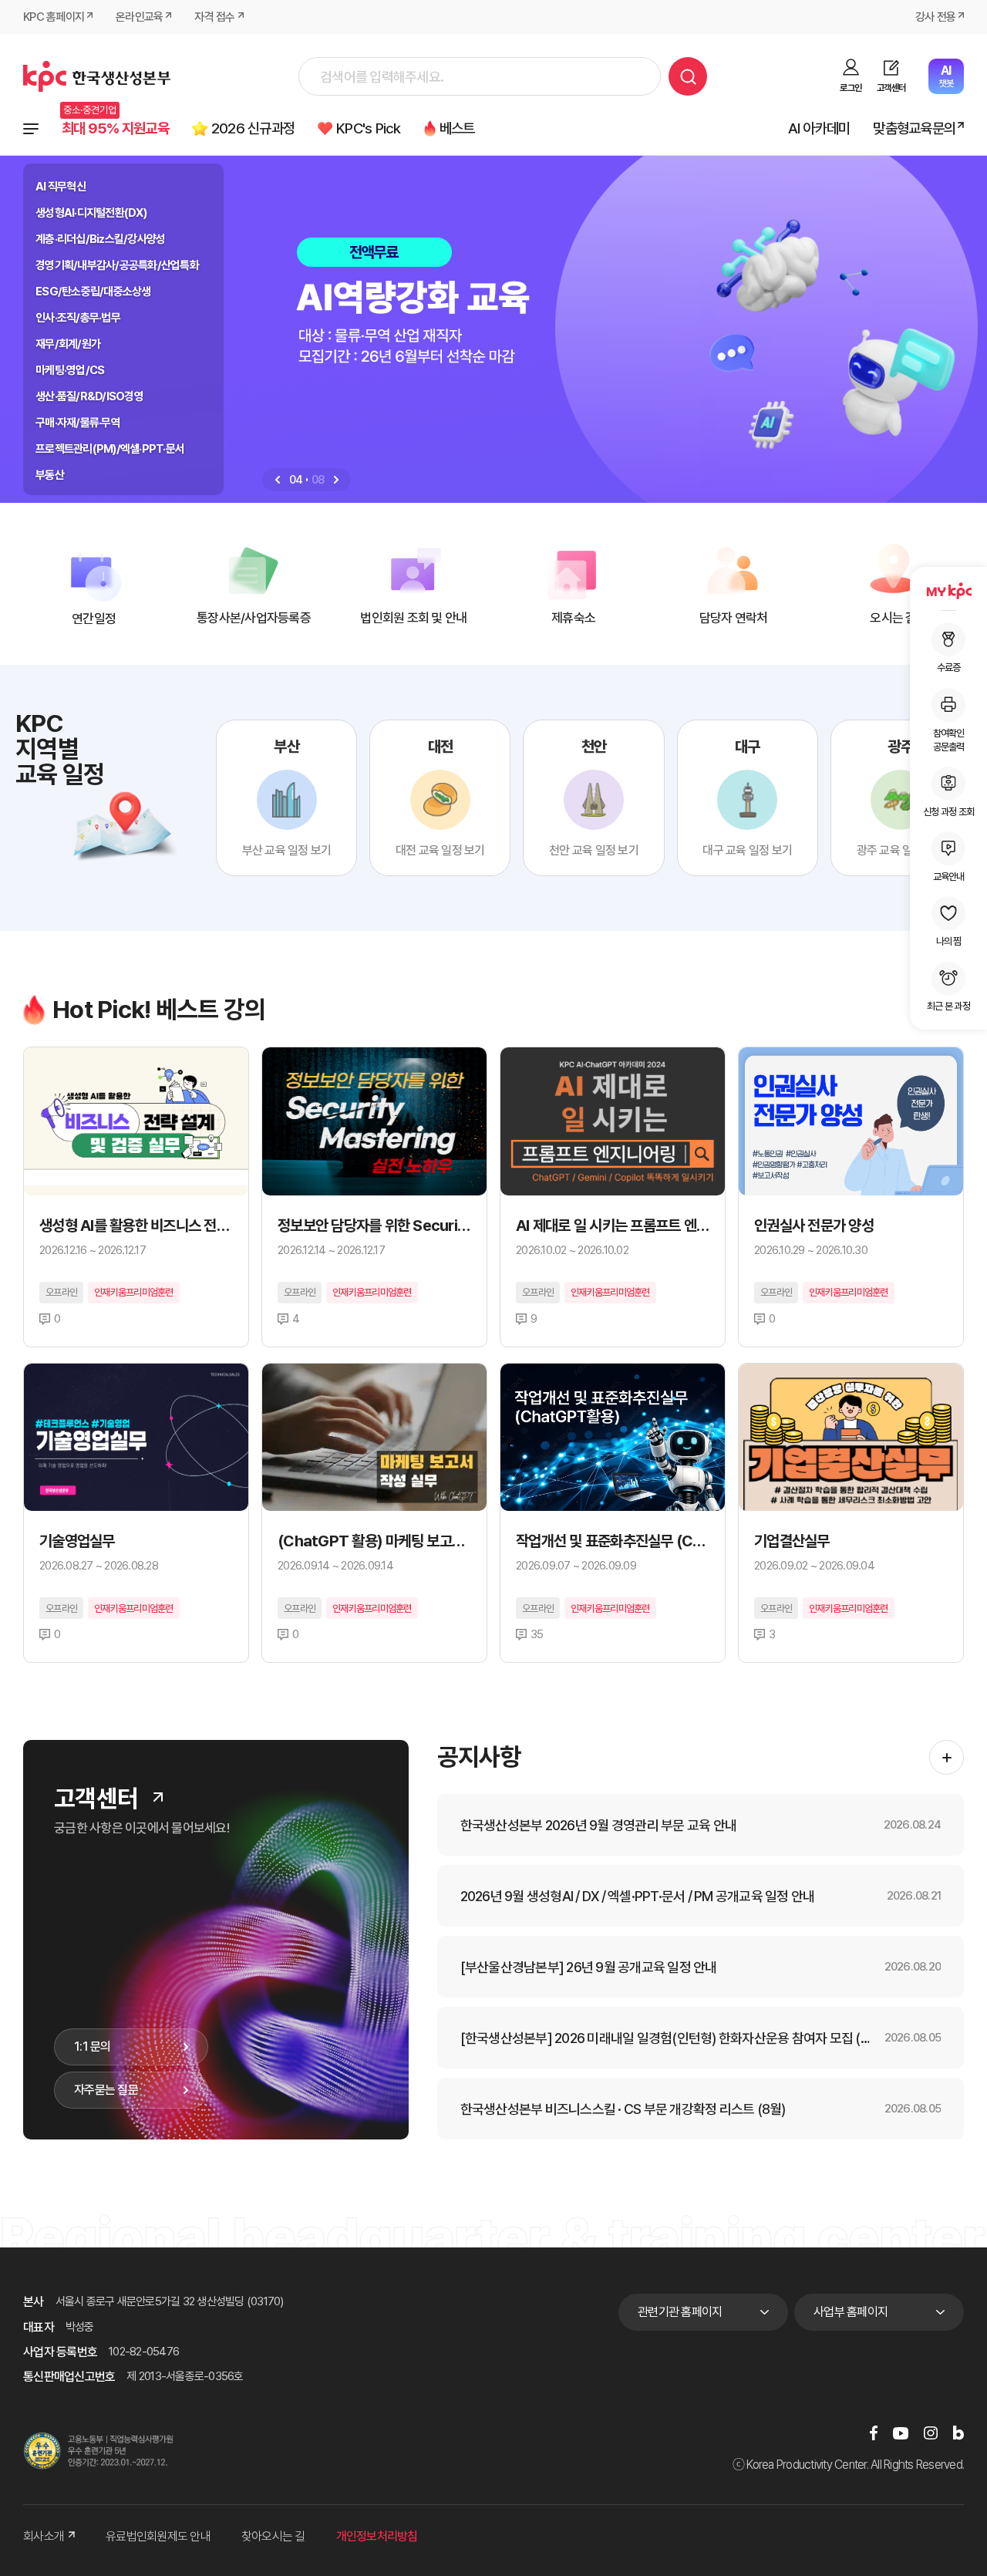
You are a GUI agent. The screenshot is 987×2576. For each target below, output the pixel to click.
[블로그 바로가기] (958, 2433)
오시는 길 (893, 618)
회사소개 (44, 2536)
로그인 (851, 88)
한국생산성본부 (97, 76)
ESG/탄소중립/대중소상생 (93, 292)
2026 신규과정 (253, 128)
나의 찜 (949, 941)
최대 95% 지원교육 (115, 128)
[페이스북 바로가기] (874, 2433)
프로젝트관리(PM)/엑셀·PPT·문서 (110, 449)
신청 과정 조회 (948, 811)
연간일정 (94, 619)
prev (278, 480)
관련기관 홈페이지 (680, 2312)
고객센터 (891, 88)
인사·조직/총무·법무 (78, 318)
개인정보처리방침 (377, 2536)
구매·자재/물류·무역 (78, 423)
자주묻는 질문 (106, 2090)
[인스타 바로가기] (931, 2433)
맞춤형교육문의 (914, 128)
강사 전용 (935, 17)
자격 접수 (214, 17)
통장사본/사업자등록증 (254, 618)
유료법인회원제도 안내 (158, 2536)
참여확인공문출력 (949, 739)
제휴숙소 (573, 618)
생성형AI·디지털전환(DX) (91, 213)
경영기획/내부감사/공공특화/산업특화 (117, 265)
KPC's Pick (369, 128)
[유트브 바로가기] (901, 2433)
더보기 (158, 1797)
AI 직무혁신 (61, 187)
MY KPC (948, 591)
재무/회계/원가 (68, 344)
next (336, 480)
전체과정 (31, 129)
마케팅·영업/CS (70, 370)
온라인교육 (139, 17)
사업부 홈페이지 (851, 2312)
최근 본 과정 (948, 1006)
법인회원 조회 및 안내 (413, 618)
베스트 (457, 128)
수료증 (949, 668)
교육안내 (949, 877)
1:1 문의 (93, 2047)
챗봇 (946, 76)
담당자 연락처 (734, 618)
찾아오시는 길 (273, 2536)
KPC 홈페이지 (54, 17)
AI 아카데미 (819, 128)
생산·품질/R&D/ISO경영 (89, 396)
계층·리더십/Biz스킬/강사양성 (100, 239)
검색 (688, 76)
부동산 (50, 475)
